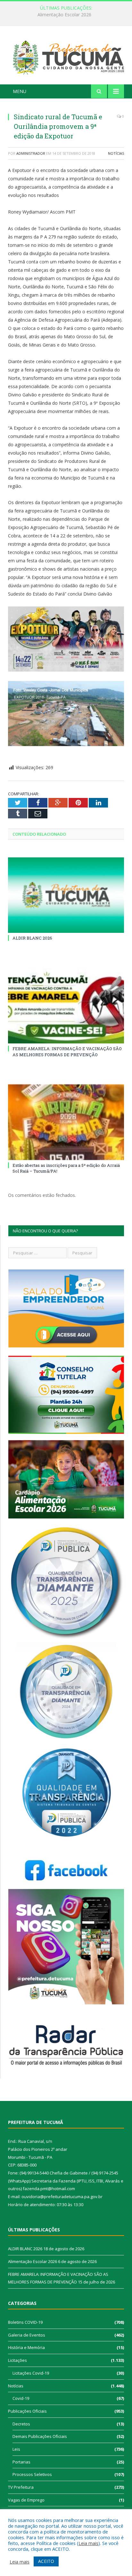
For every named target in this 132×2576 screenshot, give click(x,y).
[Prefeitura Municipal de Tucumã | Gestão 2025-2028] (66, 56)
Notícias (116, 153)
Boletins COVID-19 (25, 2322)
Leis (16, 2449)
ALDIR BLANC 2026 (32, 938)
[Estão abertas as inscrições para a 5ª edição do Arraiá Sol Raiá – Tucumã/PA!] (66, 1122)
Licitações (17, 2360)
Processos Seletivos (32, 2474)
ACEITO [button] (46, 2561)
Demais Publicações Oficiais (40, 2436)
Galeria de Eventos (27, 2335)
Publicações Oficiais (27, 2411)
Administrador (31, 153)
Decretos (21, 2424)
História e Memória (26, 2347)
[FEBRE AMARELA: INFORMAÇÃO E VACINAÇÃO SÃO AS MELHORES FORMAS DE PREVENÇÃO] (66, 1006)
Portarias (21, 2462)
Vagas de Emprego (26, 2500)
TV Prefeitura (21, 2487)
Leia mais (88, 2543)
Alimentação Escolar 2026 (64, 15)
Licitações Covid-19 (31, 2373)
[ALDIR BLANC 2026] (66, 895)
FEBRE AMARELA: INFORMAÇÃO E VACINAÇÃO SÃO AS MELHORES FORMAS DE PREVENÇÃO (67, 1051)
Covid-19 (21, 2398)
